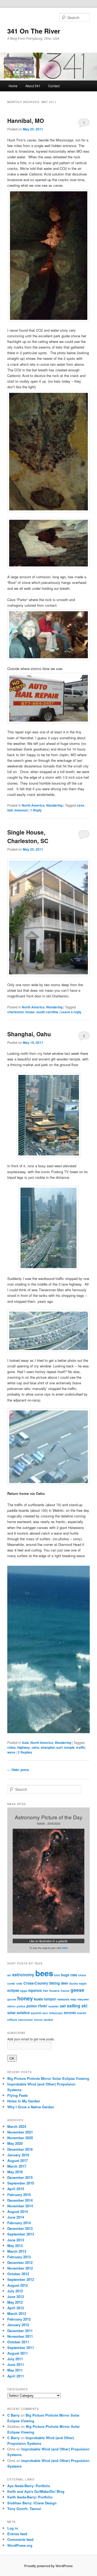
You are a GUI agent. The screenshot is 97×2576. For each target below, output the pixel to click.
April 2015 (16, 2189)
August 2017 (18, 2160)
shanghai (48, 1747)
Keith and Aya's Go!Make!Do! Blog (36, 2491)
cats (74, 1975)
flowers (54, 1991)
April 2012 (16, 2308)
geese (77, 1990)
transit (82, 2013)
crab (19, 1983)
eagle (83, 1983)
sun (45, 2013)
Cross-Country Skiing (42, 1983)
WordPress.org (20, 2545)
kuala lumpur (45, 1999)
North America (33, 805)
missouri (21, 810)
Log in (13, 2528)
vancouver (25, 2020)
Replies (25, 1752)
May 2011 (15, 2370)
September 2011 (21, 2348)
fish (46, 1991)
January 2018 (18, 2155)
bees (44, 1973)
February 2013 (19, 2257)
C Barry (13, 2415)
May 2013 (15, 2246)
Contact (54, 86)
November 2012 (20, 2268)
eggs (24, 1991)
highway (24, 1747)
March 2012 (17, 2313)
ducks (74, 1983)
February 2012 (19, 2319)
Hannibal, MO (26, 120)
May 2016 (15, 2172)
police (21, 2006)
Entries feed (17, 2534)
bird (57, 1975)
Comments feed (20, 2539)
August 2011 (18, 2353)
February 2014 (19, 2223)
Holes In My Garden (24, 2101)
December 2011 (20, 2331)
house (30, 1012)
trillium (12, 2020)
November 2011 (20, 2336)
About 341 (33, 86)
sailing (74, 2006)
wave (11, 1752)
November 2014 (20, 2206)
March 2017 (17, 2166)
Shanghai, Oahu (29, 1034)
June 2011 (16, 2364)
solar (11, 2013)
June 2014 (16, 2217)
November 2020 (20, 2138)
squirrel (36, 2013)
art (9, 1975)
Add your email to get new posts (31, 2039)
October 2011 (18, 2342)
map (73, 1999)
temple (69, 1747)
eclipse (13, 1990)
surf (59, 1747)
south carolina (47, 1012)
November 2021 (20, 2132)
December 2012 (20, 2262)
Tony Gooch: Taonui (24, 2509)
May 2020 (15, 2143)
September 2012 (21, 2279)
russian (53, 2006)
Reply (36, 810)
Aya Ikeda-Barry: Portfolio (29, 2486)
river (43, 2006)
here (65, 1948)
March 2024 (17, 2126)
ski (84, 2006)
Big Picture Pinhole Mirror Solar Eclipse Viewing (48, 2078)
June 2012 (16, 2297)
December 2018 (20, 2149)
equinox (35, 1990)
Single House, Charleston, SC (28, 836)
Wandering (54, 805)
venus (38, 2020)
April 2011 (16, 2376)
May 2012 (15, 2302)
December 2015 (20, 2177)
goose (12, 1999)
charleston (15, 1012)
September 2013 (21, 2234)
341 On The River (34, 31)
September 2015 (21, 2183)
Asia (25, 1743)
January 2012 (18, 2325)
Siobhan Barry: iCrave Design (32, 2503)
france (65, 1991)
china (11, 1747)
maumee (83, 1999)
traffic (81, 1747)
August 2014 (18, 2211)
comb (11, 1983)
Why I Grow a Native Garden (31, 2107)
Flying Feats (18, 2095)
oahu (35, 1747)
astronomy (23, 1975)
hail (10, 810)
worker (48, 2020)
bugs (65, 1975)
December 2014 (20, 2200)
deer (65, 1983)
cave (81, 805)
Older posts (18, 1770)
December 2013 (20, 2228)
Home (13, 86)
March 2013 (17, 2251)
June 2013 (16, 2240)
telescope (56, 2013)
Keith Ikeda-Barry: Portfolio (30, 2497)
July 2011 (15, 2359)
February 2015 (19, 2195)
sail (63, 2006)
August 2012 (18, 2285)
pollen (32, 2006)
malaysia (63, 1999)
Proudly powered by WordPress (48, 2566)
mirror (11, 2006)
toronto (70, 2013)
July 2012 (15, 2291)
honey (25, 1998)
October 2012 (18, 2274)
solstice (23, 2013)
